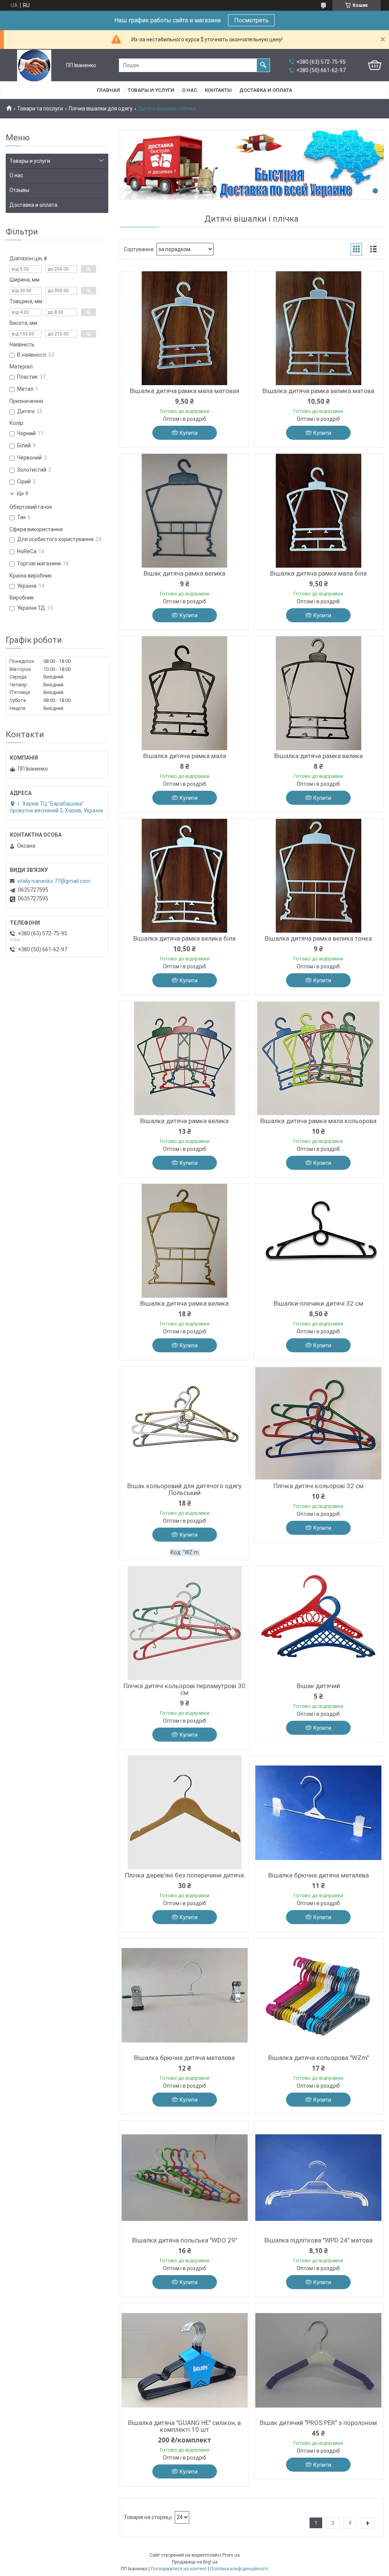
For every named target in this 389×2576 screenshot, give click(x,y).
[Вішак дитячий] (319, 1623)
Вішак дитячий (318, 1686)
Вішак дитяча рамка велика (184, 573)
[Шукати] (263, 65)
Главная (108, 90)
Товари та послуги (40, 109)
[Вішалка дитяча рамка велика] (319, 693)
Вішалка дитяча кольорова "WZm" (319, 2058)
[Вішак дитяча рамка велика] (184, 511)
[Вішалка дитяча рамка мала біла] (319, 511)
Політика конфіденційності (239, 2569)
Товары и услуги (151, 90)
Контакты (218, 90)
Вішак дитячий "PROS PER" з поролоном (318, 2423)
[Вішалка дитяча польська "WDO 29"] (184, 2178)
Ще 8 (22, 493)
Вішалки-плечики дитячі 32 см (318, 1303)
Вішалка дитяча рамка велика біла (184, 938)
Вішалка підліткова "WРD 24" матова (319, 2240)
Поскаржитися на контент (179, 2569)
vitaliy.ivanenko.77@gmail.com (54, 881)
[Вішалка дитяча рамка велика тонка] (319, 876)
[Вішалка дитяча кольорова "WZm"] (319, 1995)
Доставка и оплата (266, 90)
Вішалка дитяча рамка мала (185, 756)
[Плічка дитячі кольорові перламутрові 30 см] (184, 1623)
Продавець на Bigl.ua (195, 2562)
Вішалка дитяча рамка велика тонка (318, 938)
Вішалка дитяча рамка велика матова (318, 391)
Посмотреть (251, 20)
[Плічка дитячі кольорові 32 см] (319, 1423)
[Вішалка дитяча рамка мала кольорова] (319, 1058)
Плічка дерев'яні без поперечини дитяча (184, 1875)
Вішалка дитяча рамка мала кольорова (318, 1121)
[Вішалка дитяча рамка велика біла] (184, 876)
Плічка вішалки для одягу (101, 109)
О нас (190, 90)
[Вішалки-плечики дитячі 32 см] (319, 1241)
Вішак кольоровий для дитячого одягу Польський (184, 1489)
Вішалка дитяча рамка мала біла (318, 573)
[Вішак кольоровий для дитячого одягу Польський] (184, 1423)
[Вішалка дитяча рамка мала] (184, 693)
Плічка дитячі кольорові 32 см (319, 1486)
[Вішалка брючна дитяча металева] (319, 1813)
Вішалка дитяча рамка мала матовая (185, 391)
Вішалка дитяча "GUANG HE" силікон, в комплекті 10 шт (184, 2426)
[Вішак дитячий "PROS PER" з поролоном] (319, 2360)
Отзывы (19, 190)
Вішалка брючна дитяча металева (319, 1875)
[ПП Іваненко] (34, 65)
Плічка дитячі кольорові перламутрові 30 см (184, 1689)
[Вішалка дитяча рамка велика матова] (319, 328)
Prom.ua (231, 2555)
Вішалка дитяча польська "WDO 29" (185, 2240)
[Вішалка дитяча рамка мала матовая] (184, 328)
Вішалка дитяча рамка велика (319, 756)
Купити (189, 433)
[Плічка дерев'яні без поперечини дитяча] (184, 1813)
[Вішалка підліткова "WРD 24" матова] (319, 2178)
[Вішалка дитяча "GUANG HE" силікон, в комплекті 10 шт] (184, 2360)
